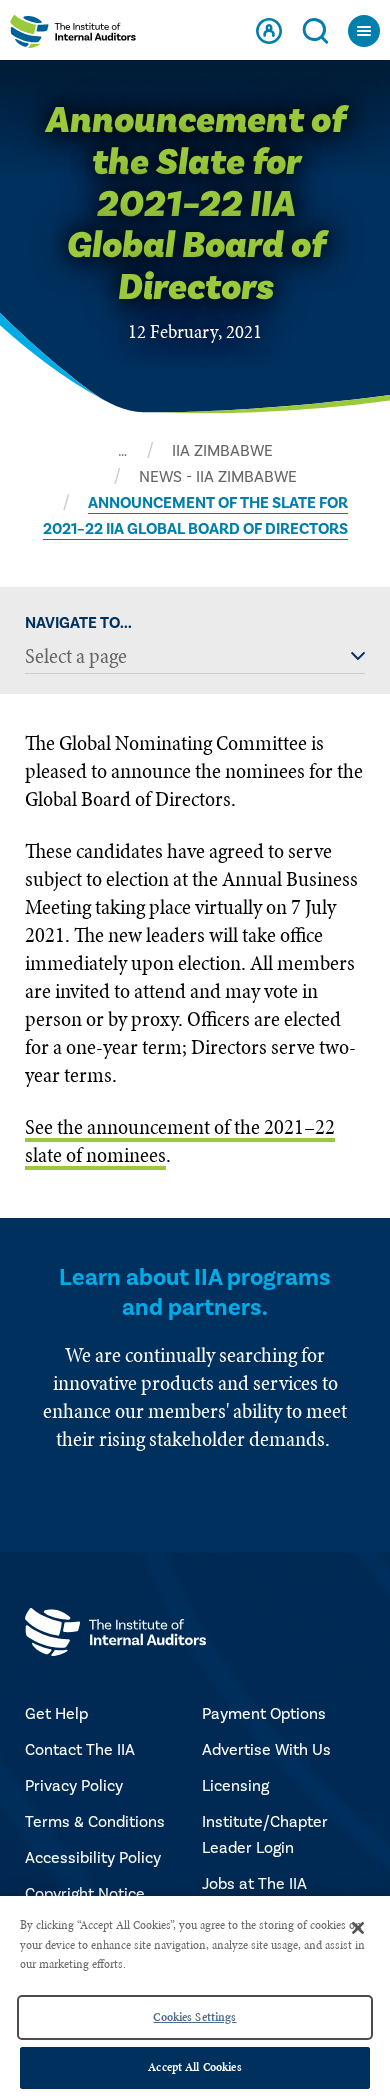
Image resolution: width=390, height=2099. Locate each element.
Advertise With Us (266, 1750)
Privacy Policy (74, 1786)
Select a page (76, 656)
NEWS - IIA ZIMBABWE (218, 477)
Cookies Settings (194, 2017)
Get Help (56, 1714)
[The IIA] (73, 35)
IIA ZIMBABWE (222, 451)
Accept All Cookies (194, 2067)
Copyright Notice (85, 1894)
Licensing (235, 1786)
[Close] (358, 1928)
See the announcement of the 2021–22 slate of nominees (180, 1141)
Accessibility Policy (93, 1858)
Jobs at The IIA (254, 1884)
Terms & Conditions (95, 1822)
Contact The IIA (80, 1750)
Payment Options (264, 1714)
